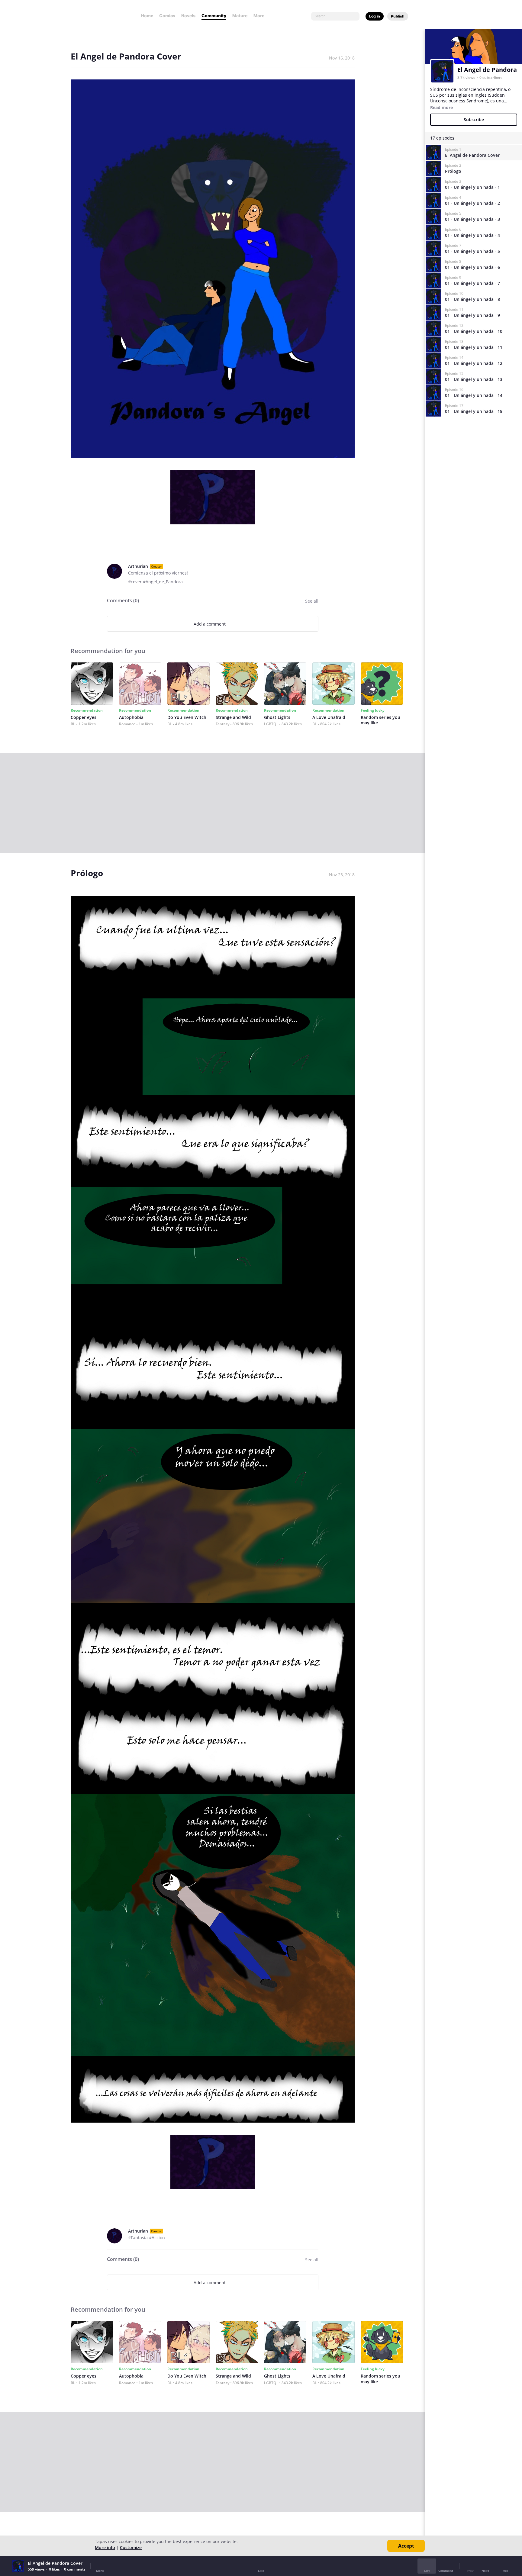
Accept (406, 2546)
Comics (167, 16)
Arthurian (138, 566)
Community (214, 16)
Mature (240, 16)
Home (147, 16)
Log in (375, 16)
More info (105, 2547)
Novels (188, 16)
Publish (398, 16)
